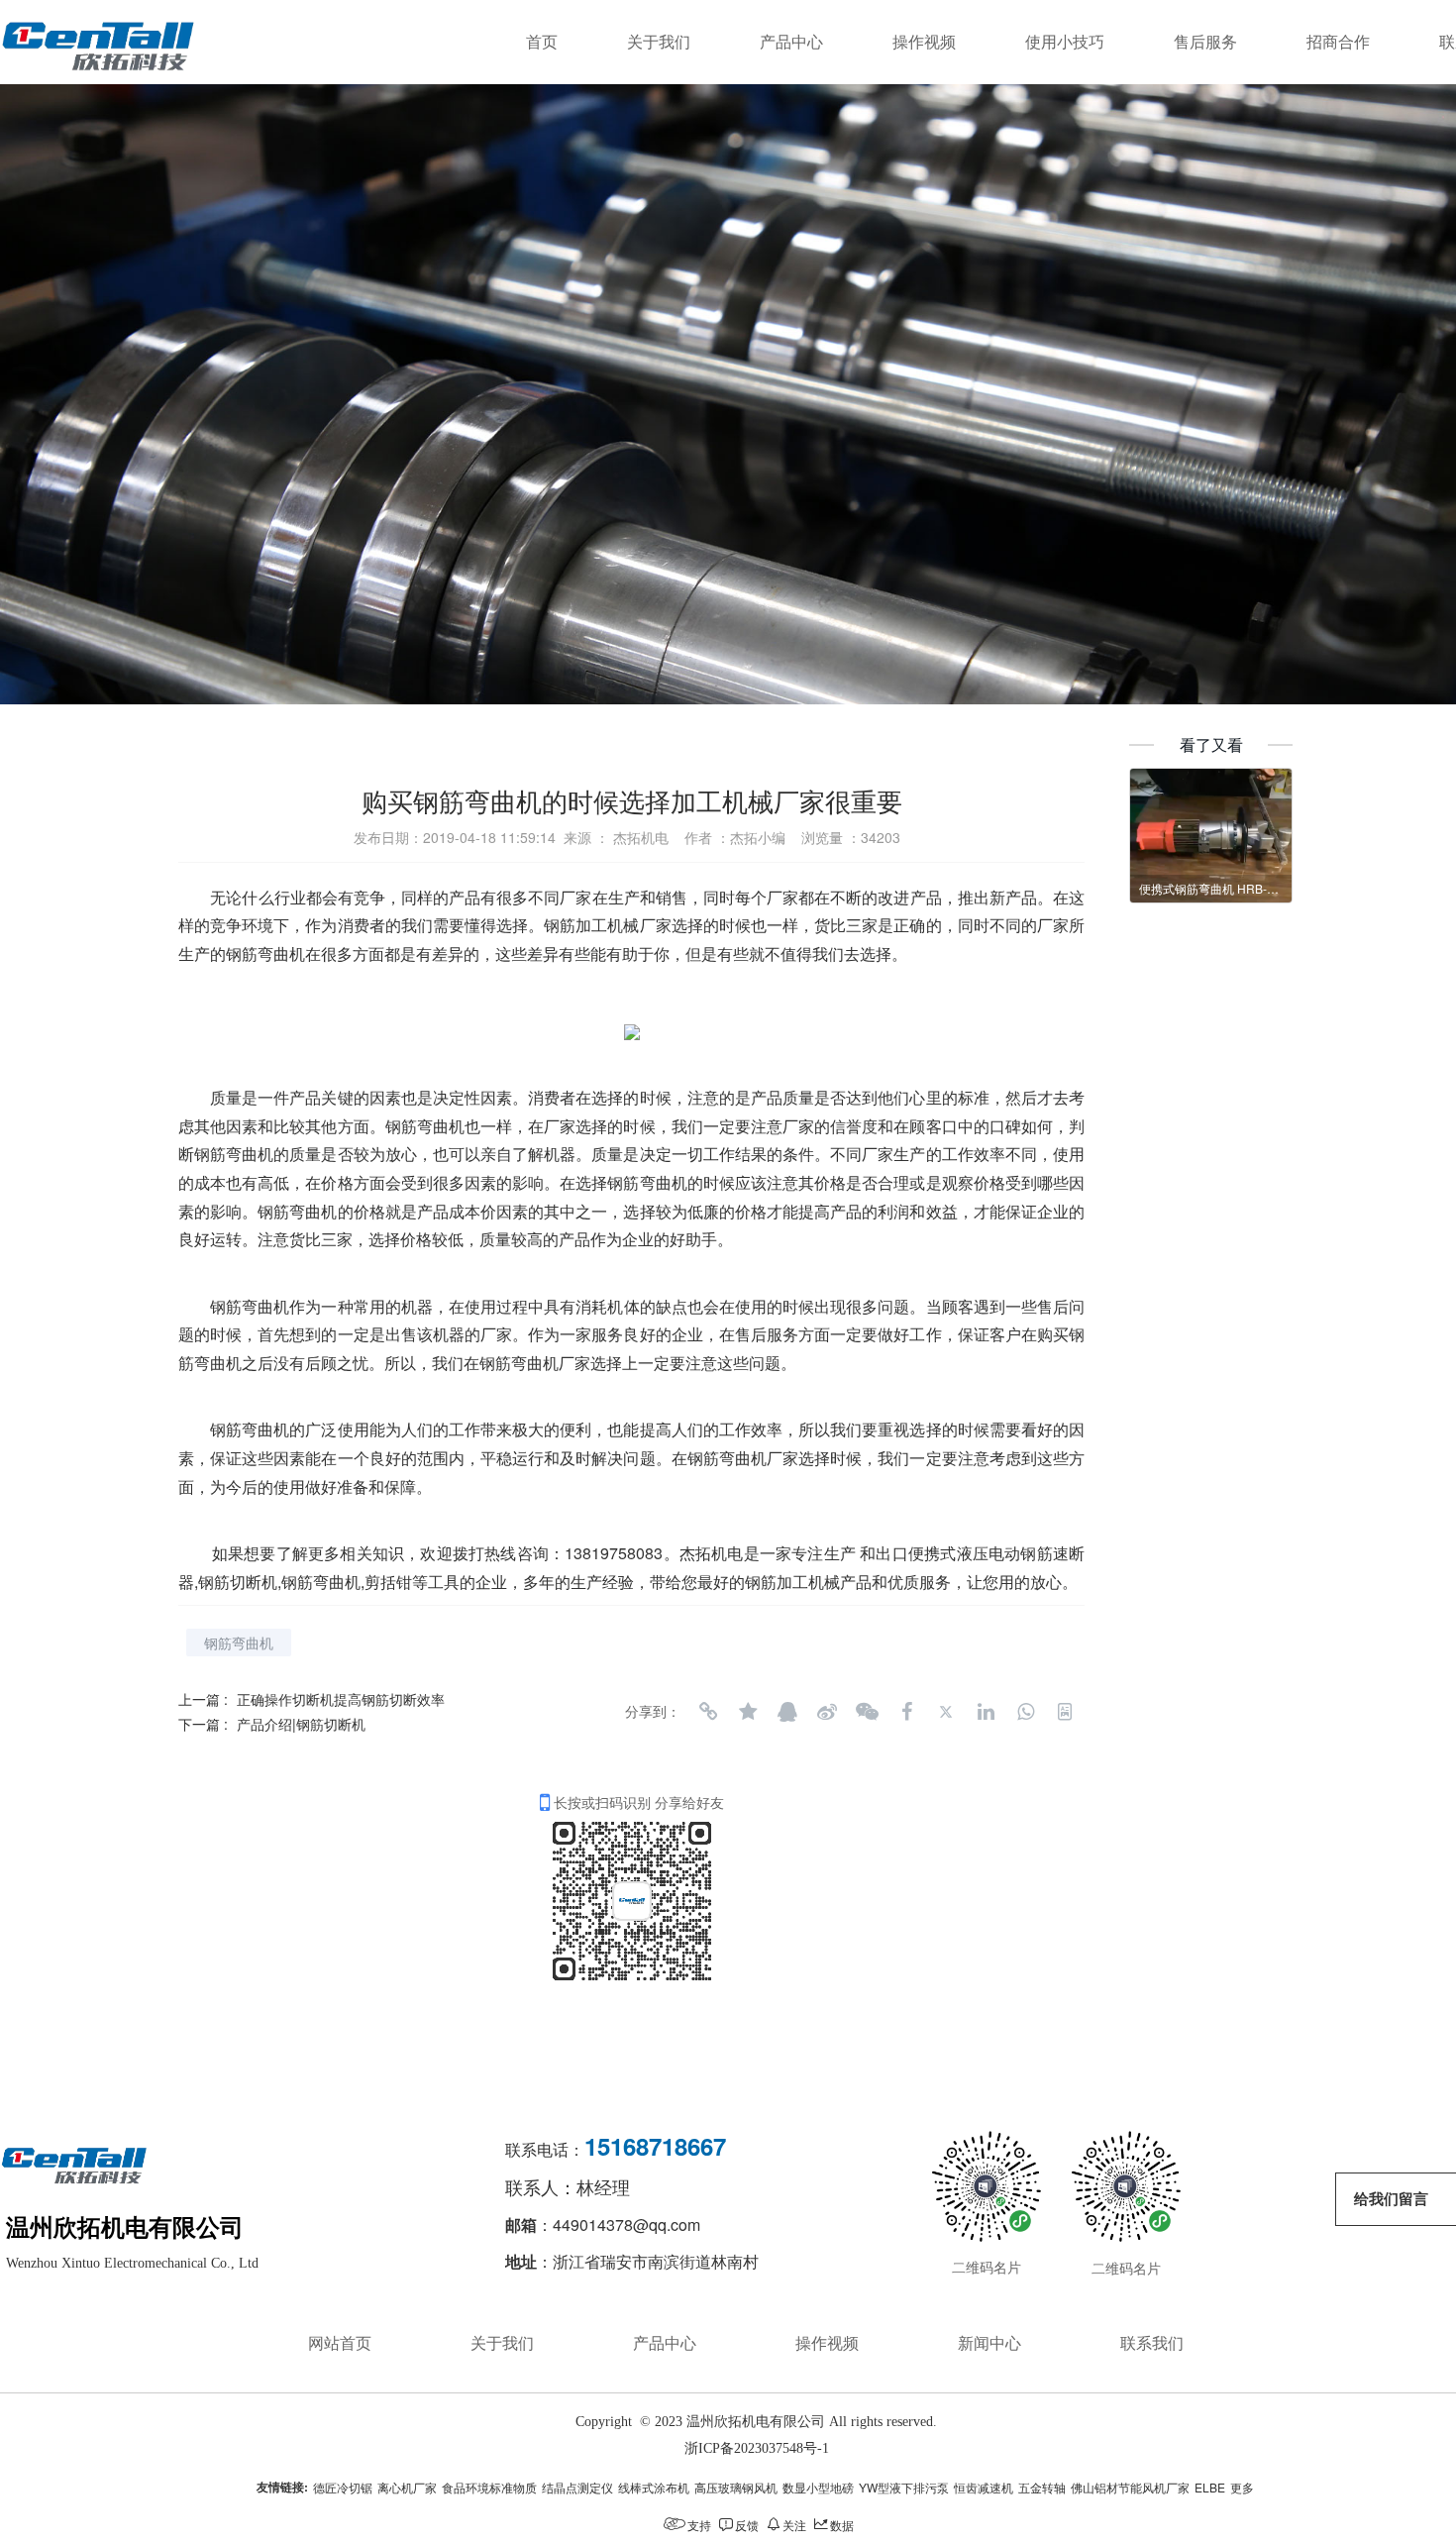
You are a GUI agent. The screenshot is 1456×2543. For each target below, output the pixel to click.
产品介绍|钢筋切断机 (301, 1724)
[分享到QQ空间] (748, 1712)
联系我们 (1152, 2343)
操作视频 (924, 42)
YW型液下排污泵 (904, 2487)
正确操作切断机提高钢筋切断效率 (341, 1699)
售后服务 (1205, 42)
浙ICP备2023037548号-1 (757, 2448)
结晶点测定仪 (577, 2487)
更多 (1242, 2487)
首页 (542, 42)
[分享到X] (946, 1712)
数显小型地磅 (818, 2487)
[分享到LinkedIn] (986, 1712)
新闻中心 (989, 2343)
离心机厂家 (407, 2487)
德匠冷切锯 (343, 2487)
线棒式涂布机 (654, 2487)
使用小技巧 (1065, 42)
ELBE (1210, 2487)
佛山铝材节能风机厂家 (1130, 2487)
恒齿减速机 (984, 2487)
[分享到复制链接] (708, 1712)
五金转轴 (1042, 2487)
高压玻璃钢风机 (736, 2487)
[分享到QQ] (787, 1712)
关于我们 (659, 42)
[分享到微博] (827, 1712)
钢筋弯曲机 (250, 1306)
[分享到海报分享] (1065, 1712)
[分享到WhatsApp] (1025, 1712)
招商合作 (1338, 42)
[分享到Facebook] (906, 1712)
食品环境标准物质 (489, 2487)
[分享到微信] (867, 1712)
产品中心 (791, 42)
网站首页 (340, 2343)
